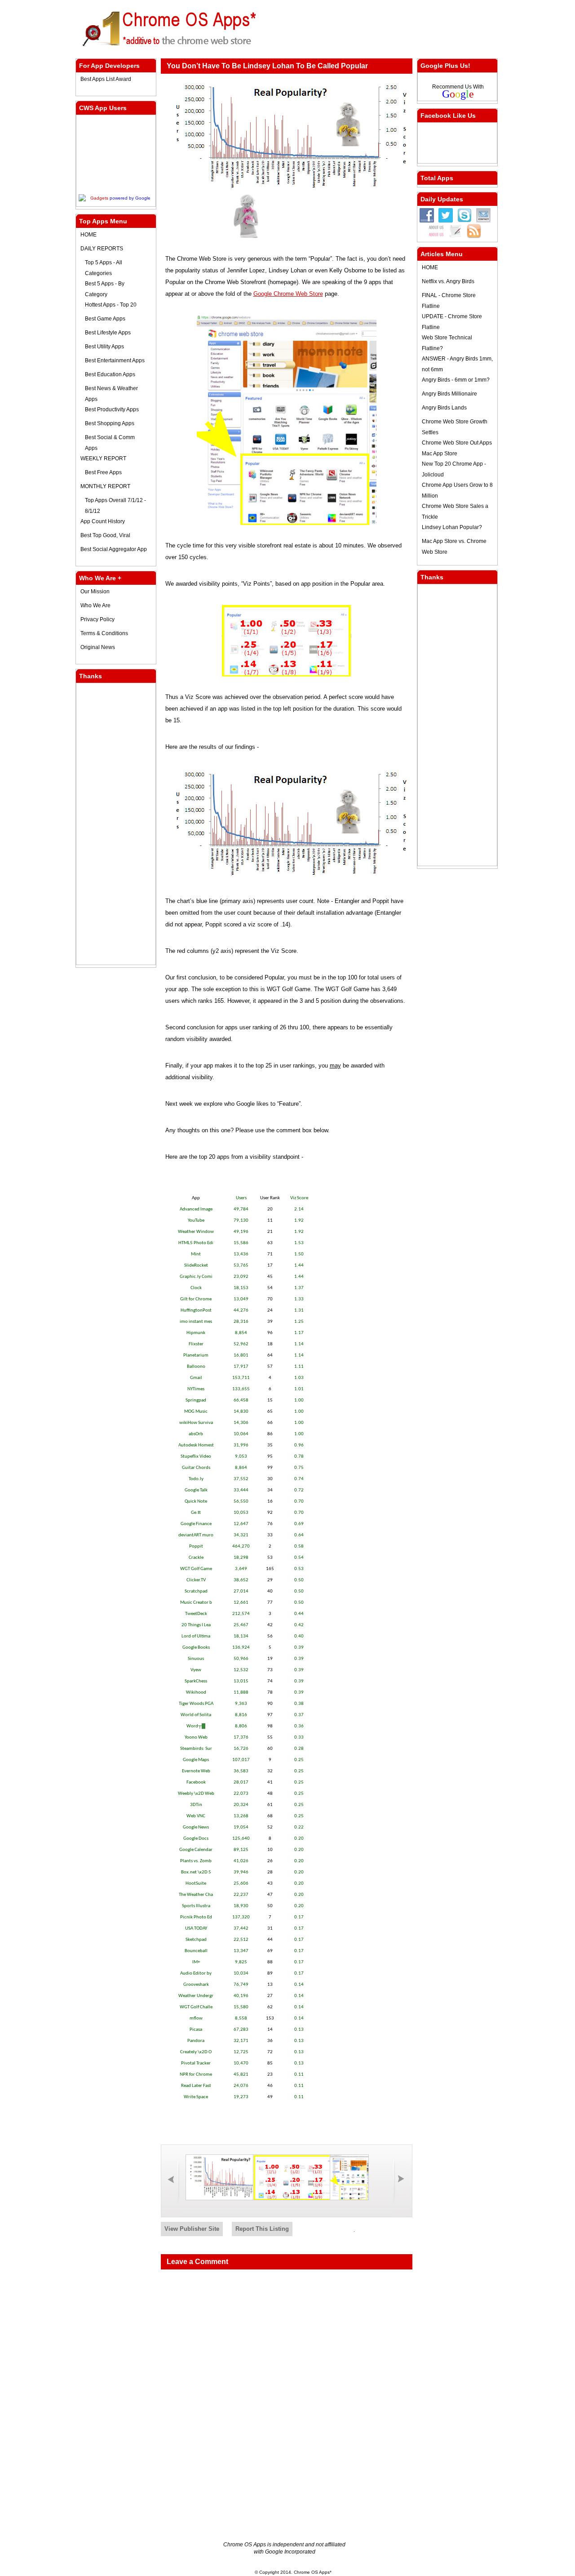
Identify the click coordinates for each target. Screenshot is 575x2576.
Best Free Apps (103, 472)
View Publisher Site (192, 2229)
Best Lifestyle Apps (108, 333)
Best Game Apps (105, 319)
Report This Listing (262, 2229)
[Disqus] (287, 2389)
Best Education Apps (110, 374)
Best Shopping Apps (110, 423)
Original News (98, 647)
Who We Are (95, 605)
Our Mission (95, 592)
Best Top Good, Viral (105, 535)
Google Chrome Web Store (288, 294)
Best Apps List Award (106, 79)
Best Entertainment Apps (115, 360)
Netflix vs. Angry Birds (448, 281)
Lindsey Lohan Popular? (452, 527)
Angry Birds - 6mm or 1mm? (456, 380)
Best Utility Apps (104, 347)
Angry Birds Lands (444, 408)
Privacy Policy (97, 619)
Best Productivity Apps (112, 409)
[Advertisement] (392, 27)
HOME (88, 235)
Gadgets (99, 198)
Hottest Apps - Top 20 (111, 305)
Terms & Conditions (104, 633)
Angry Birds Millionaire (449, 394)
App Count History (103, 521)
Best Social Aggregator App (114, 549)
